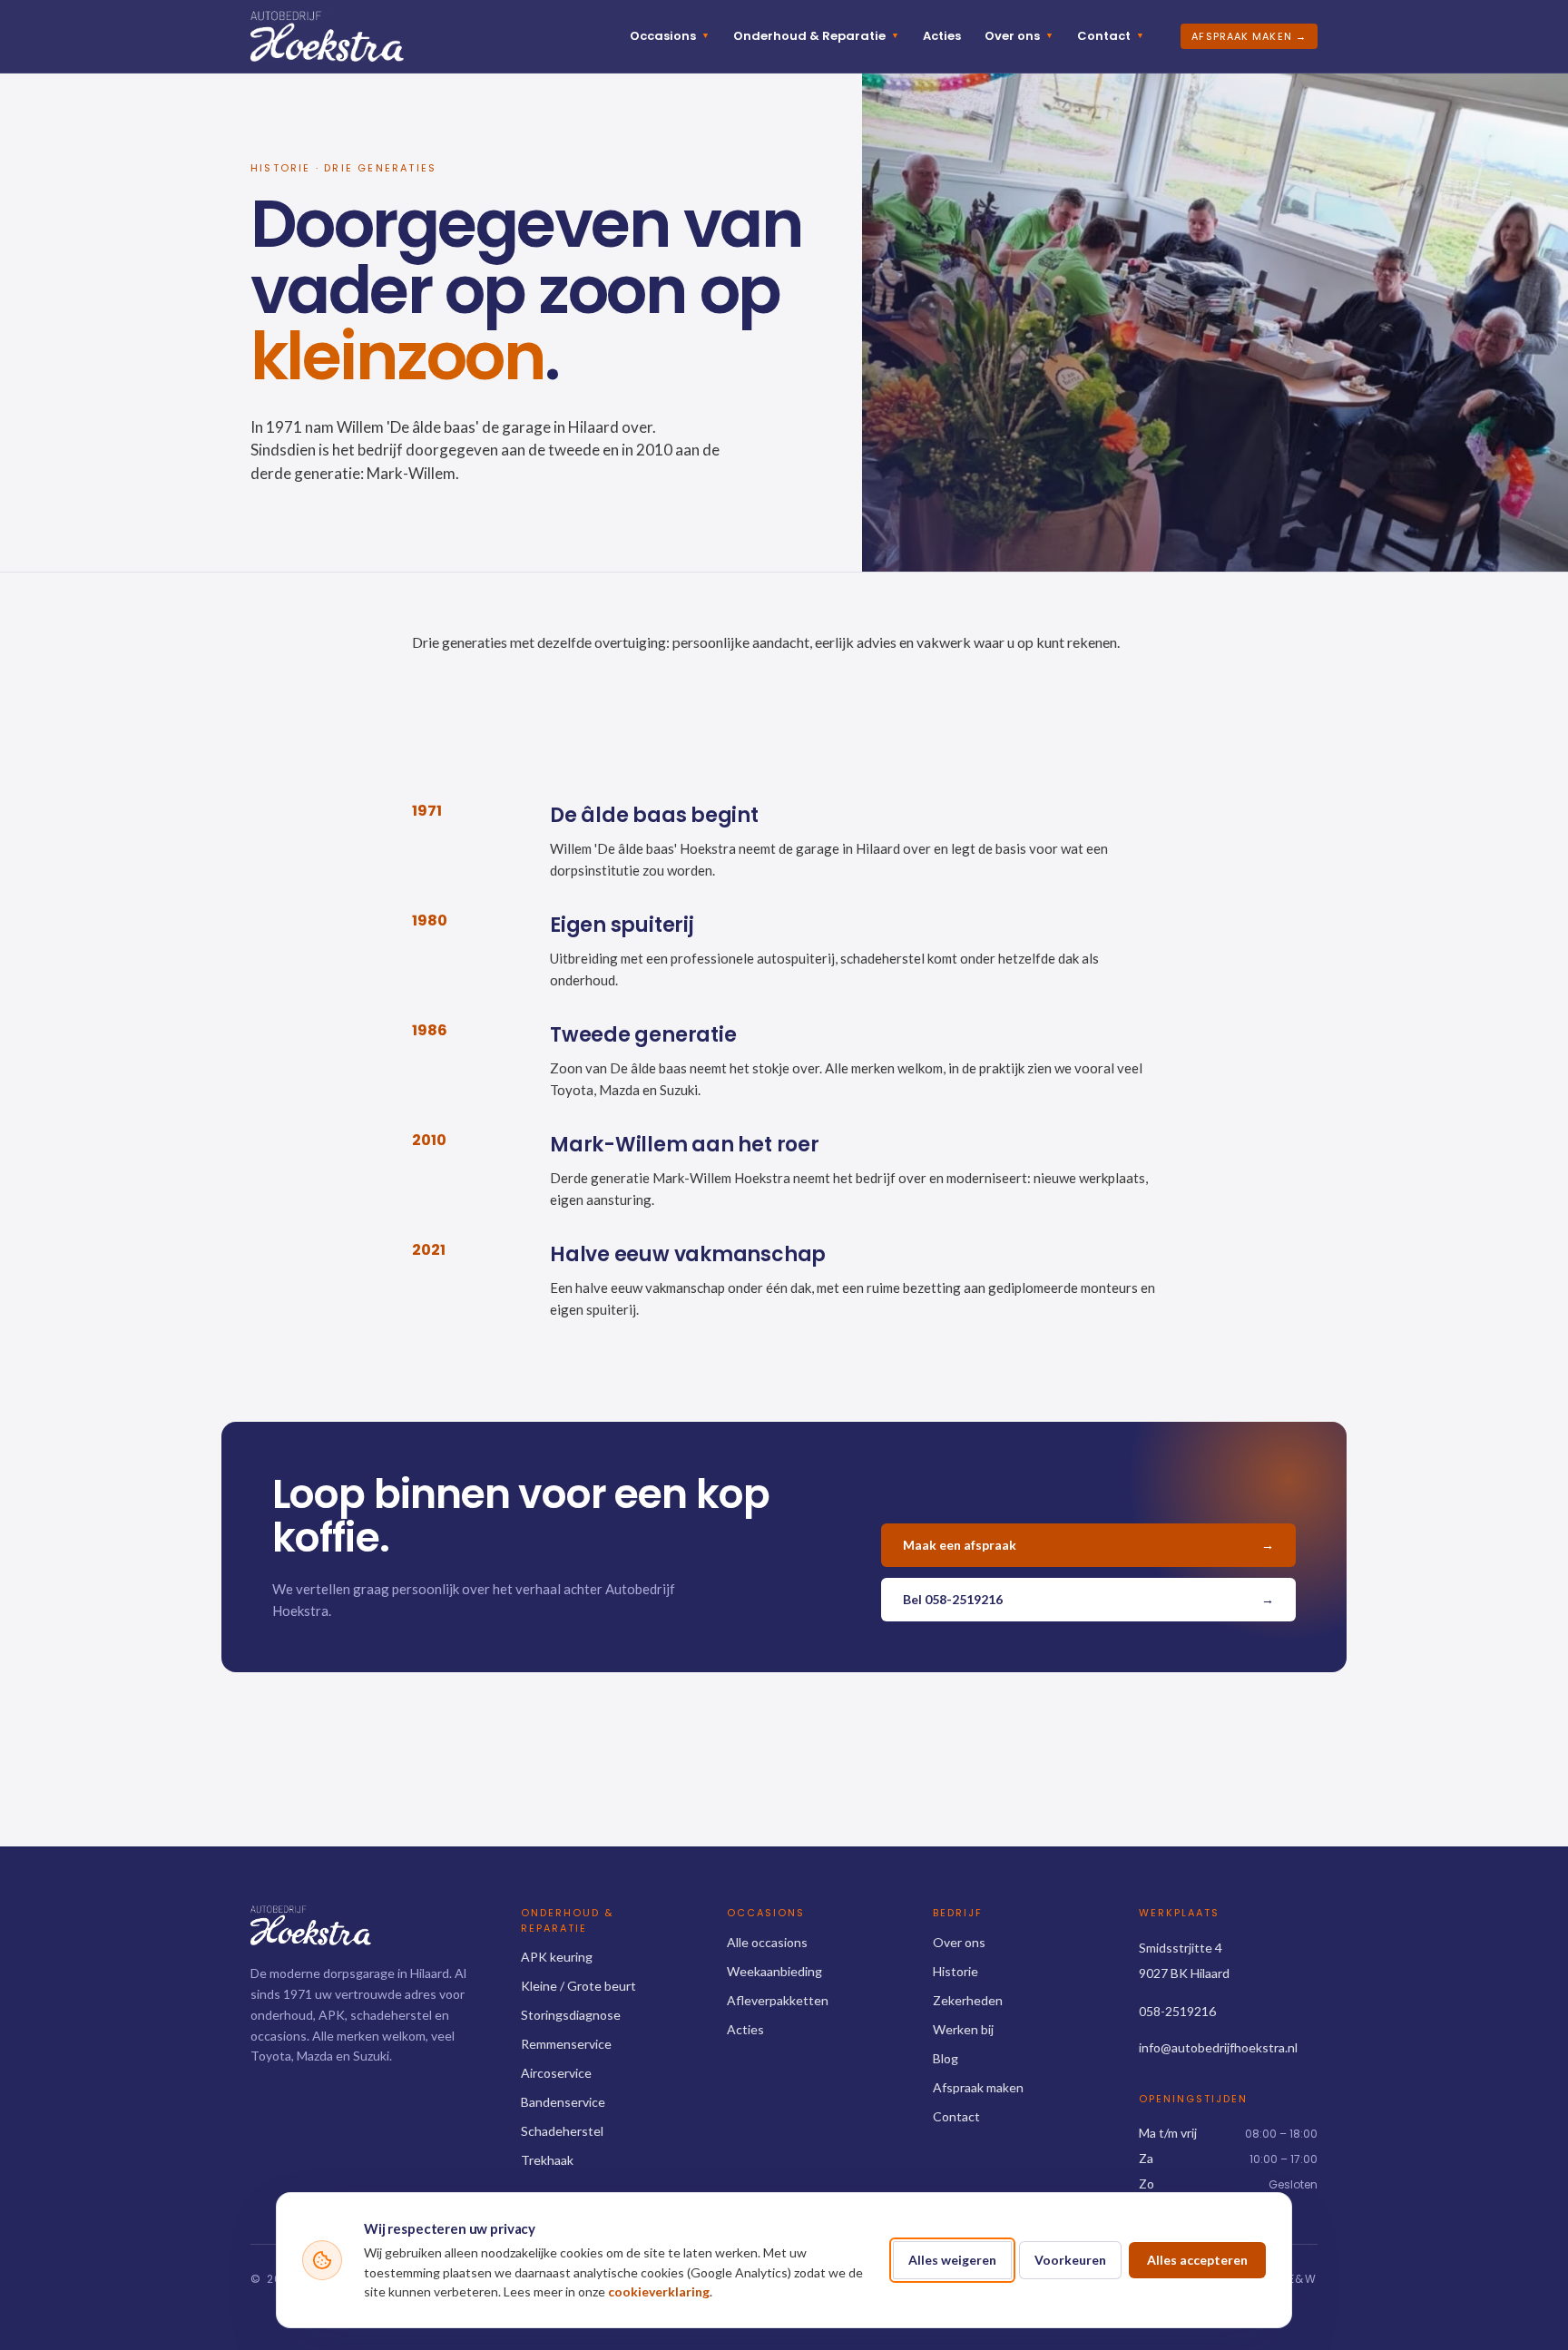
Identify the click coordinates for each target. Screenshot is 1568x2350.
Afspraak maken (978, 2087)
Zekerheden (968, 2000)
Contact (1111, 36)
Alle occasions (767, 1942)
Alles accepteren (1197, 2260)
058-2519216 (1177, 2011)
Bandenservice (563, 2102)
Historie (955, 1971)
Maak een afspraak (1088, 1545)
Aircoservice (556, 2073)
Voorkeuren (1070, 2260)
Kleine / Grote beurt (578, 1986)
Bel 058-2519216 (1088, 1599)
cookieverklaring (659, 2291)
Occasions (670, 36)
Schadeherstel (562, 2131)
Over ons (1019, 36)
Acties (942, 36)
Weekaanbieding (774, 1971)
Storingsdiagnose (571, 2015)
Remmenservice (566, 2044)
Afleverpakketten (778, 2000)
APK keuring (557, 1957)
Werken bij (963, 2029)
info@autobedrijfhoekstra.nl (1218, 2047)
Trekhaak (547, 2160)
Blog (946, 2058)
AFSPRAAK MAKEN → (1249, 36)
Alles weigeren (952, 2260)
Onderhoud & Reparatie (816, 36)
